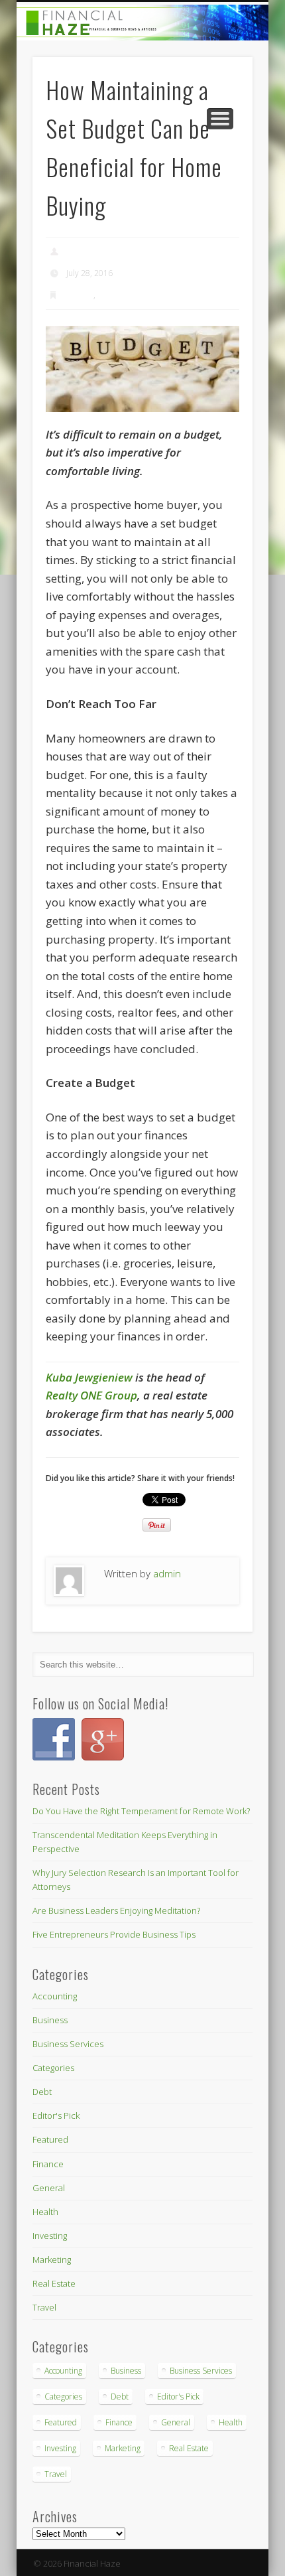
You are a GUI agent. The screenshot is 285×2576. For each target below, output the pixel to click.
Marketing (52, 2259)
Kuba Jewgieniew (89, 1377)
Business (50, 2020)
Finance (80, 295)
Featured (50, 2139)
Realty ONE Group (91, 1395)
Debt (42, 2092)
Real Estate (117, 295)
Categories (53, 2068)
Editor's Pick (56, 2115)
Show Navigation (220, 119)
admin (78, 251)
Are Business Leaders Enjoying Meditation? (116, 1910)
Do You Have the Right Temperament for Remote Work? (141, 1811)
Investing (50, 2236)
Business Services (68, 2044)
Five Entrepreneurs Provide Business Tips (114, 1934)
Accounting (55, 1996)
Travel (44, 2307)
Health (45, 2212)
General (49, 2188)
